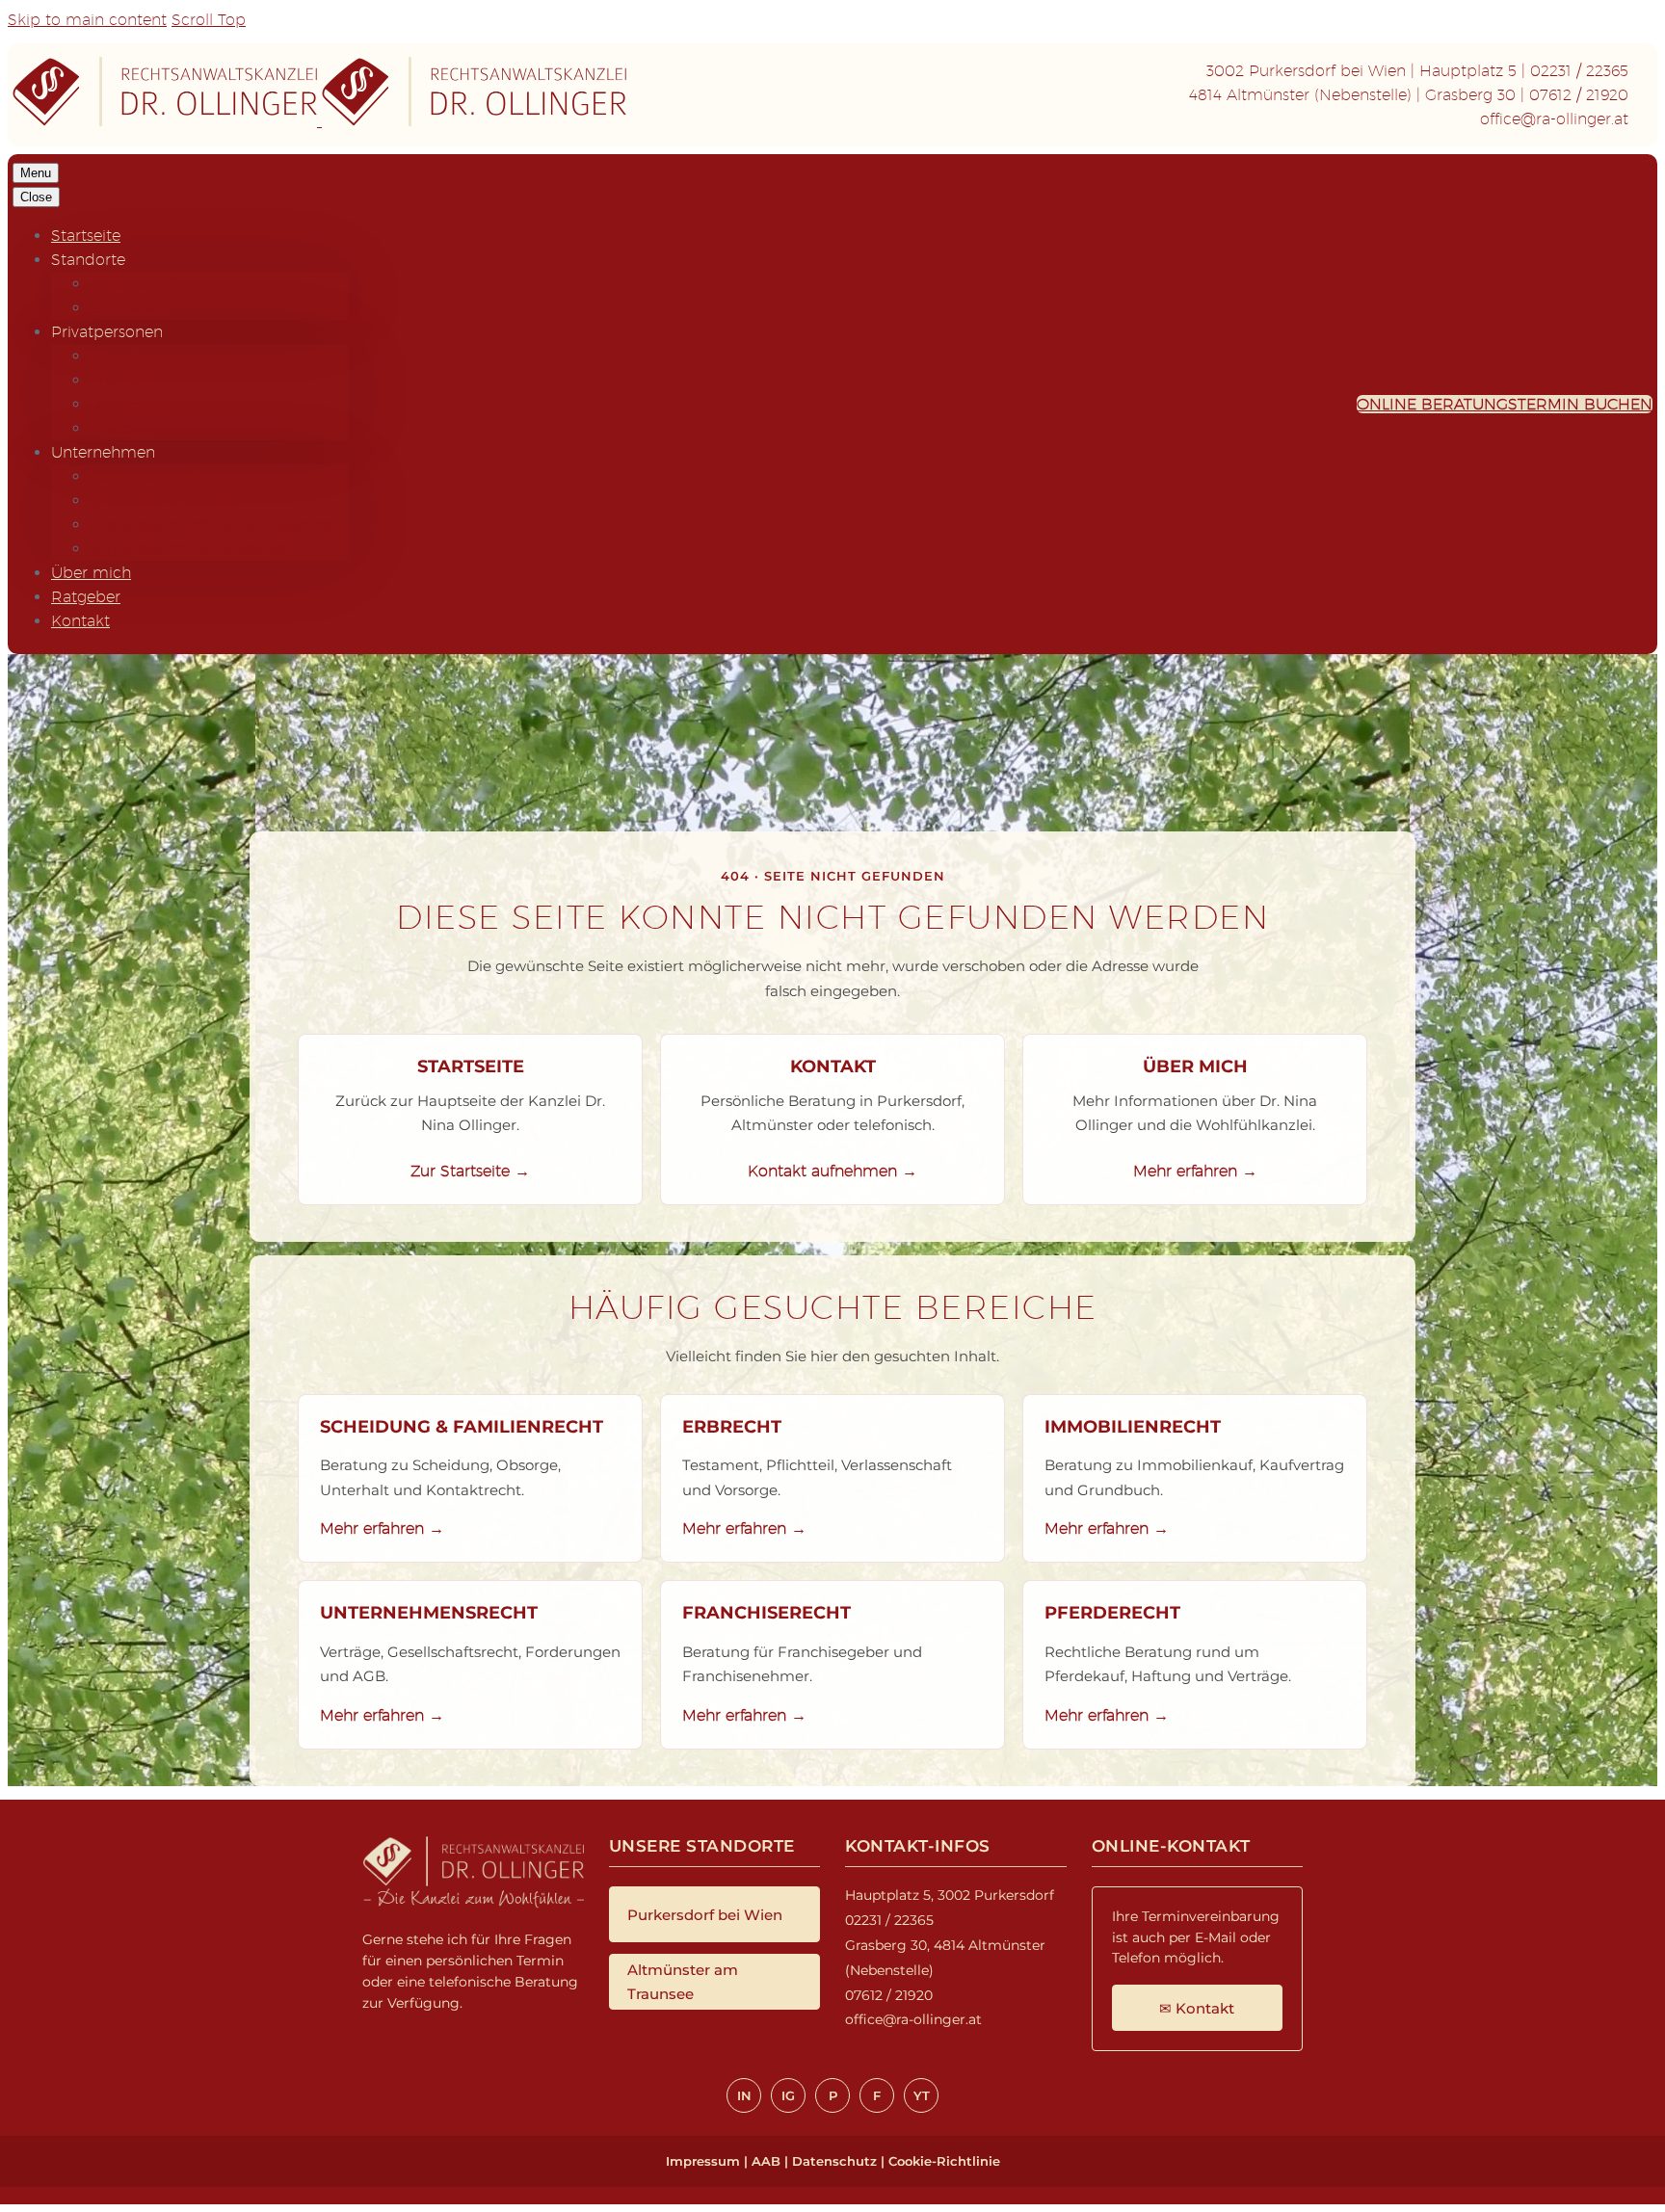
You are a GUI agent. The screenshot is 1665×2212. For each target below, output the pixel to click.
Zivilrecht (123, 428)
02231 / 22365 (1579, 71)
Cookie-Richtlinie (944, 2161)
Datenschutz (834, 2161)
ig (788, 2095)
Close (36, 197)
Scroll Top (209, 20)
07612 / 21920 (1579, 95)
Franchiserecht (144, 476)
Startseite (86, 236)
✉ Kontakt (1197, 2008)
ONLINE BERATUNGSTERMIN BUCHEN (1505, 404)
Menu (36, 173)
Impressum (703, 2161)
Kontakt (80, 621)
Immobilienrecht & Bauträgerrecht (219, 525)
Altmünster (131, 308)
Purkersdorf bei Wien (705, 1915)
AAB (766, 2161)
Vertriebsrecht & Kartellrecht (194, 549)
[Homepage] (319, 121)
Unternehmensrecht (164, 500)
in (744, 2095)
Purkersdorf (133, 284)
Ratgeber (86, 597)
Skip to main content (87, 20)
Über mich (91, 573)
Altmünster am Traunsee (683, 1982)
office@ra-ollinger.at (1554, 119)
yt (922, 2095)
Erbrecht (122, 380)
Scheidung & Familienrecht (190, 356)
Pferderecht (133, 404)
